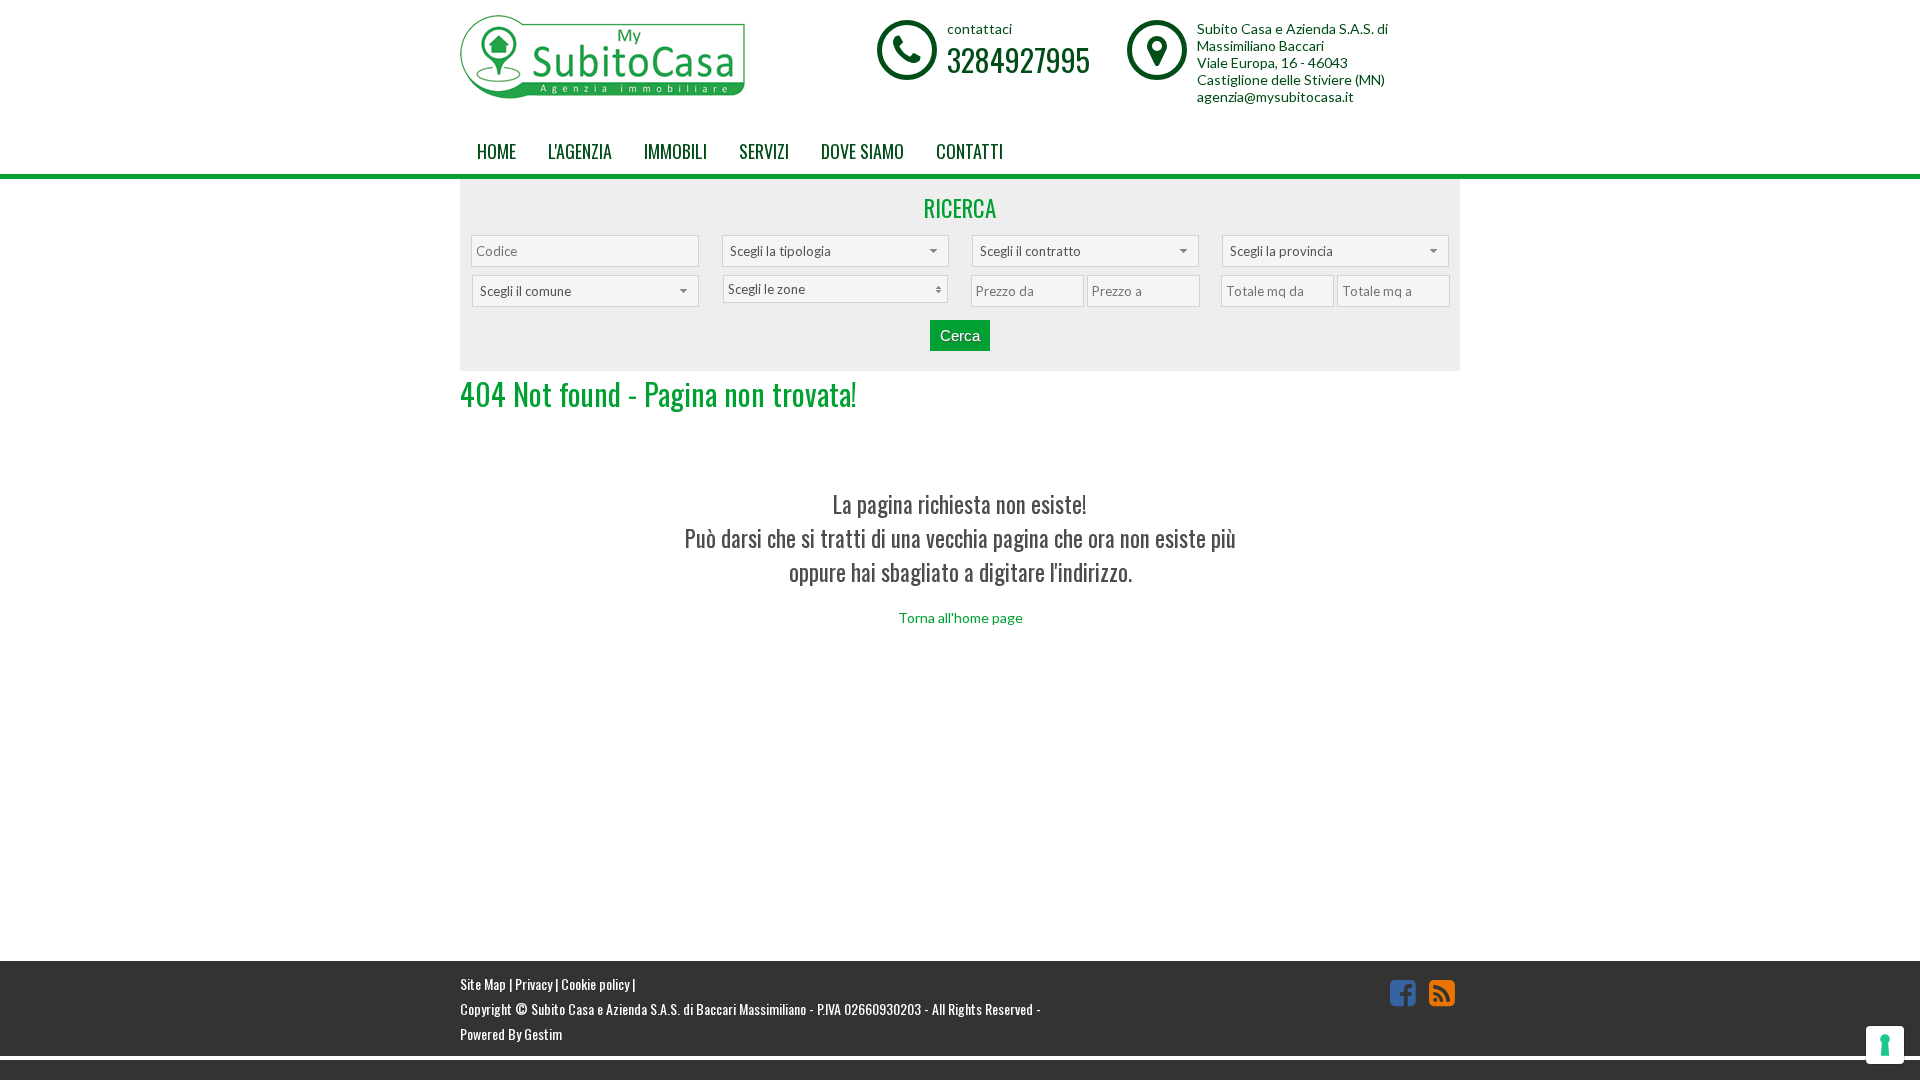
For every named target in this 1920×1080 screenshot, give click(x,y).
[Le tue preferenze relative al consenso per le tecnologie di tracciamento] (1885, 1045)
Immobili (675, 151)
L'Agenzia (580, 151)
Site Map (483, 983)
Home (496, 151)
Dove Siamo (862, 151)
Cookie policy (595, 983)
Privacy (533, 983)
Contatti (969, 151)
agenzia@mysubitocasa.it (1275, 96)
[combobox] (835, 251)
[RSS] (1442, 992)
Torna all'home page (960, 617)
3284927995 (1018, 59)
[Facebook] (1403, 992)
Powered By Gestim (511, 1033)
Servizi (764, 151)
